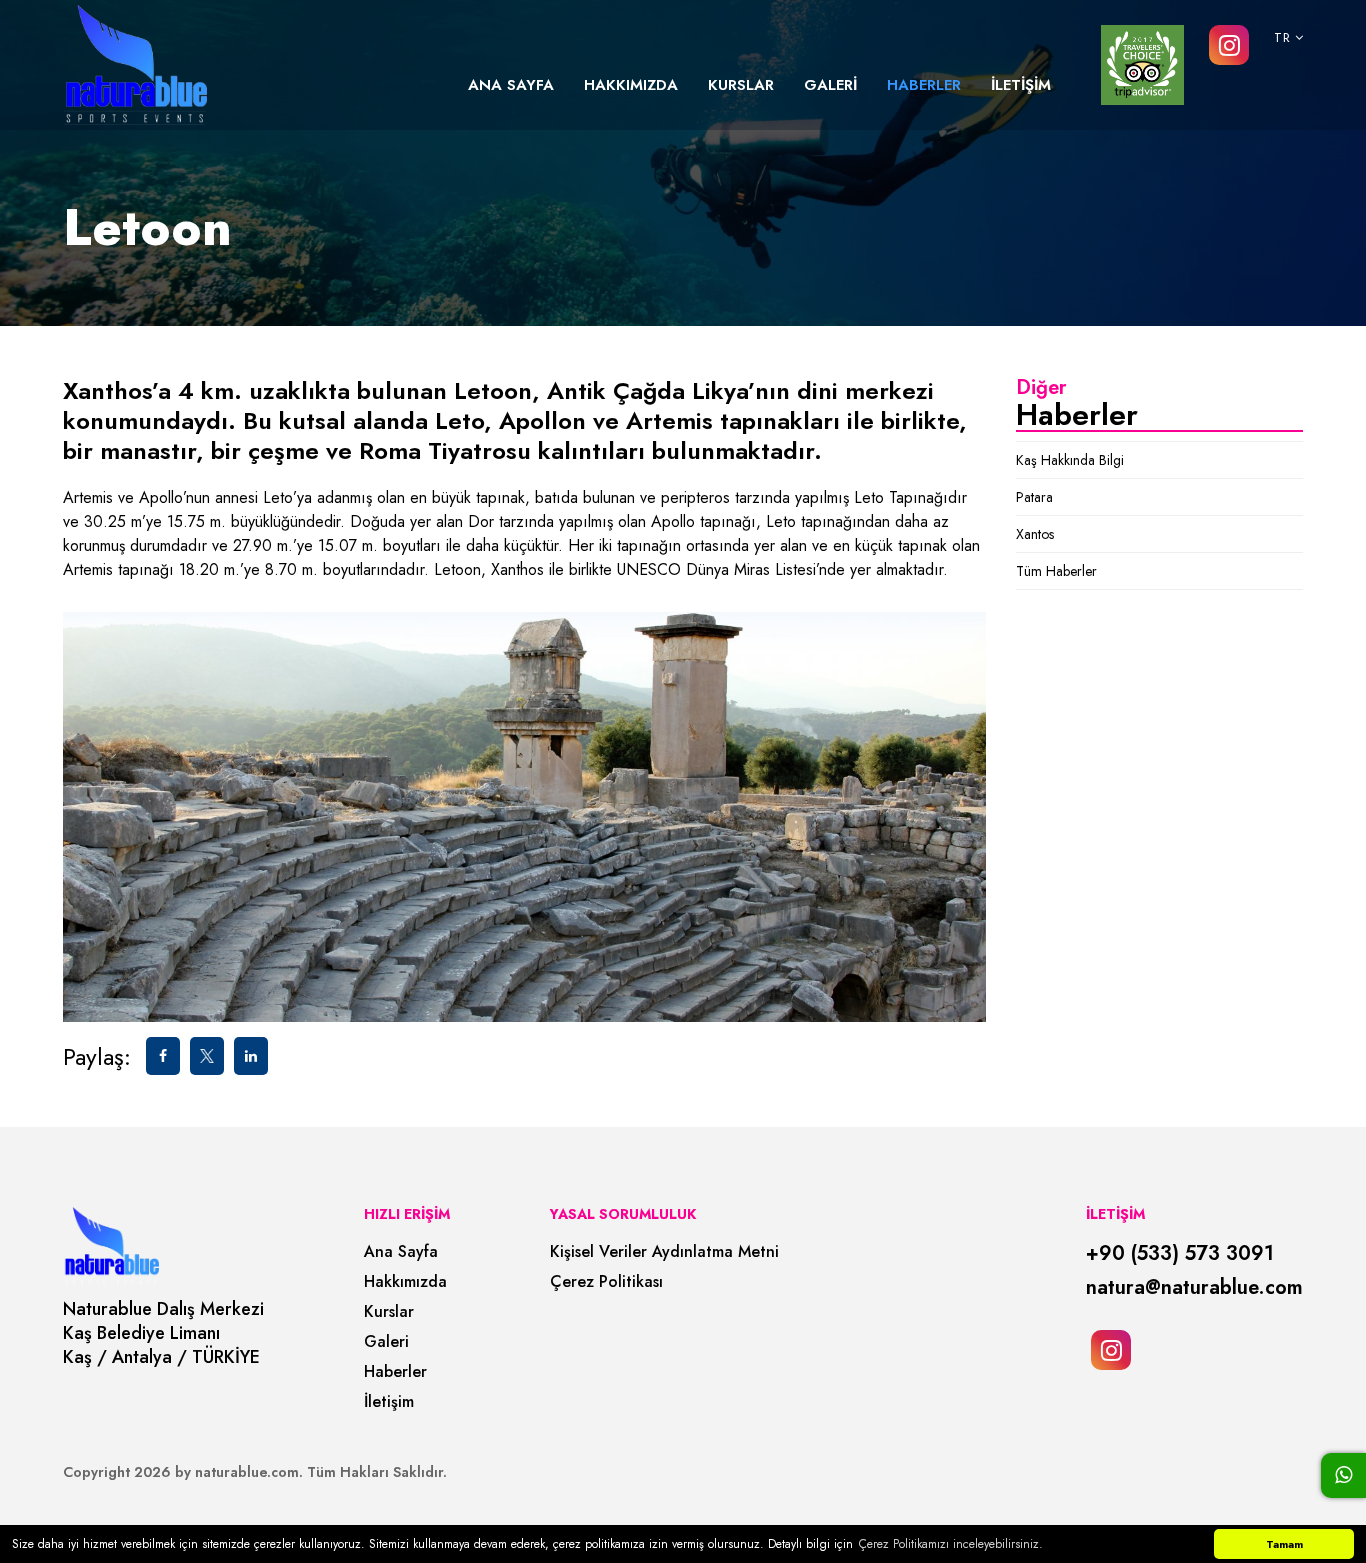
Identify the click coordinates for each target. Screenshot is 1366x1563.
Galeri (386, 1342)
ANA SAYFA (511, 85)
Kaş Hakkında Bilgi (1070, 460)
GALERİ (830, 85)
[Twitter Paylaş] (207, 1056)
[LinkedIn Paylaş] (251, 1056)
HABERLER (924, 85)
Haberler (395, 1372)
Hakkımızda (405, 1282)
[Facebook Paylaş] (163, 1056)
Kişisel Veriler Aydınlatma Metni (664, 1252)
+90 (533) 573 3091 (1180, 1254)
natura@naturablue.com (1194, 1288)
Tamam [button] (1284, 1544)
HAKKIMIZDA (631, 85)
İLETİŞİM (1021, 85)
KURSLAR (741, 85)
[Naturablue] (135, 65)
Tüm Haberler (1056, 571)
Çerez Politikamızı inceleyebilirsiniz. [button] (951, 1544)
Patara (1034, 497)
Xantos (1035, 534)
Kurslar (389, 1312)
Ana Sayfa (401, 1252)
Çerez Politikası (606, 1282)
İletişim (389, 1402)
